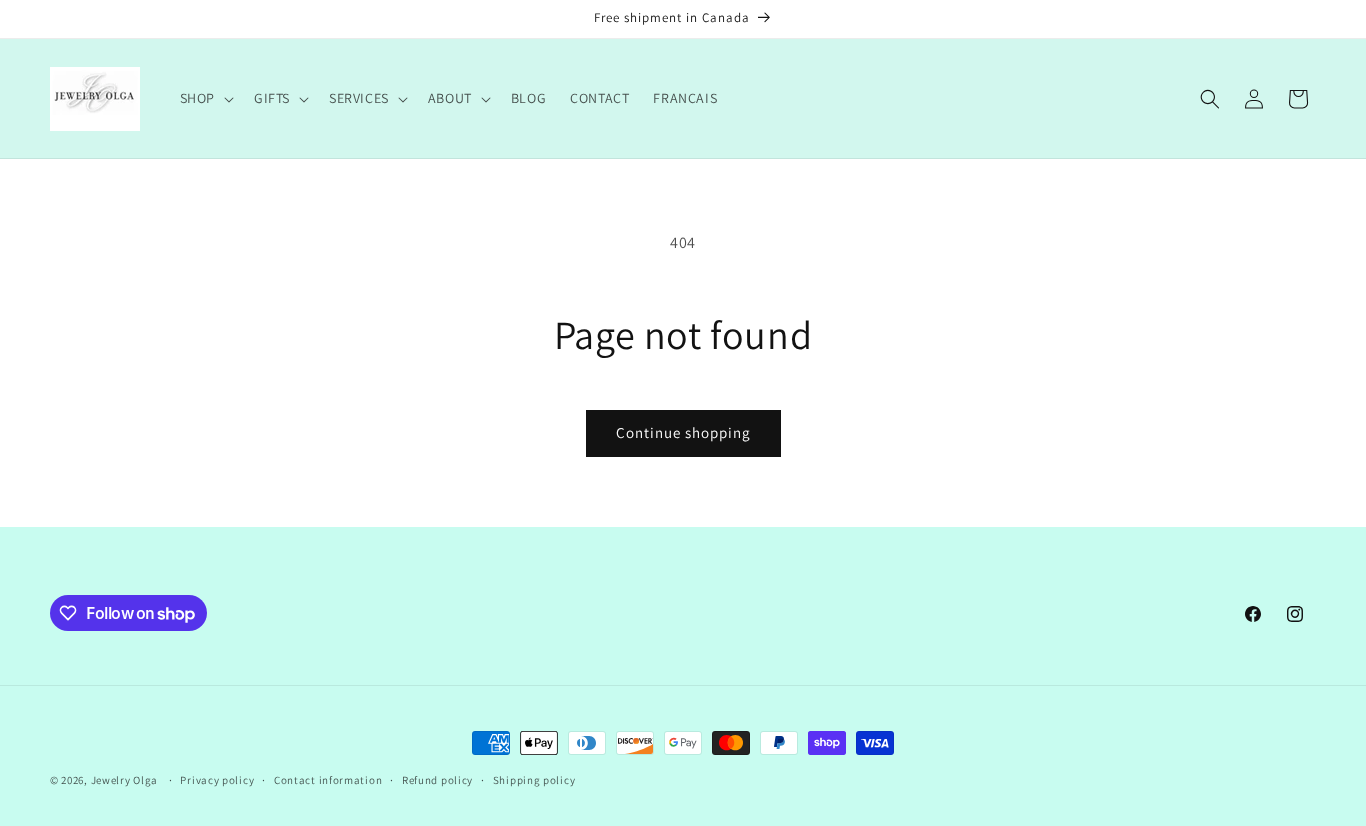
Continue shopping (683, 432)
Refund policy (437, 780)
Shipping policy (534, 780)
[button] (205, 98)
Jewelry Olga (124, 780)
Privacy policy (217, 780)
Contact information (328, 780)
